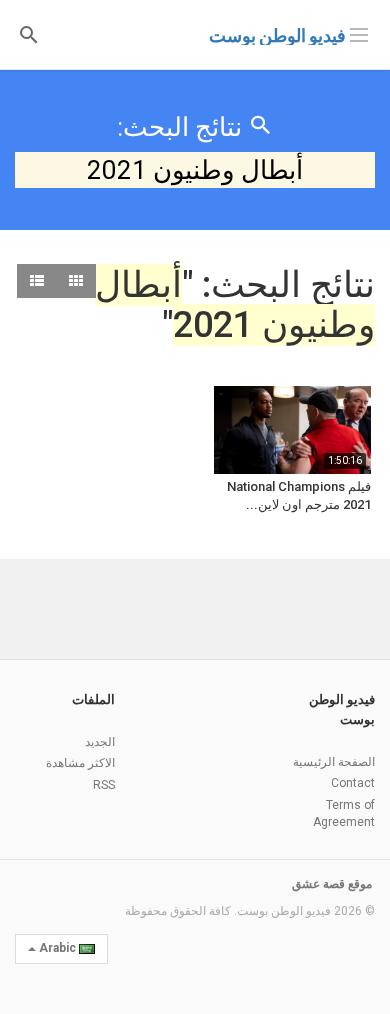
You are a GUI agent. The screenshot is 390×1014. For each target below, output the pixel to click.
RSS (104, 785)
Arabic (57, 948)
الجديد (100, 742)
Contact (353, 783)
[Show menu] (359, 33)
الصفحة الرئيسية (334, 762)
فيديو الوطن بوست (277, 35)
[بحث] (29, 33)
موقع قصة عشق (332, 884)
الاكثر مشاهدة (80, 763)
